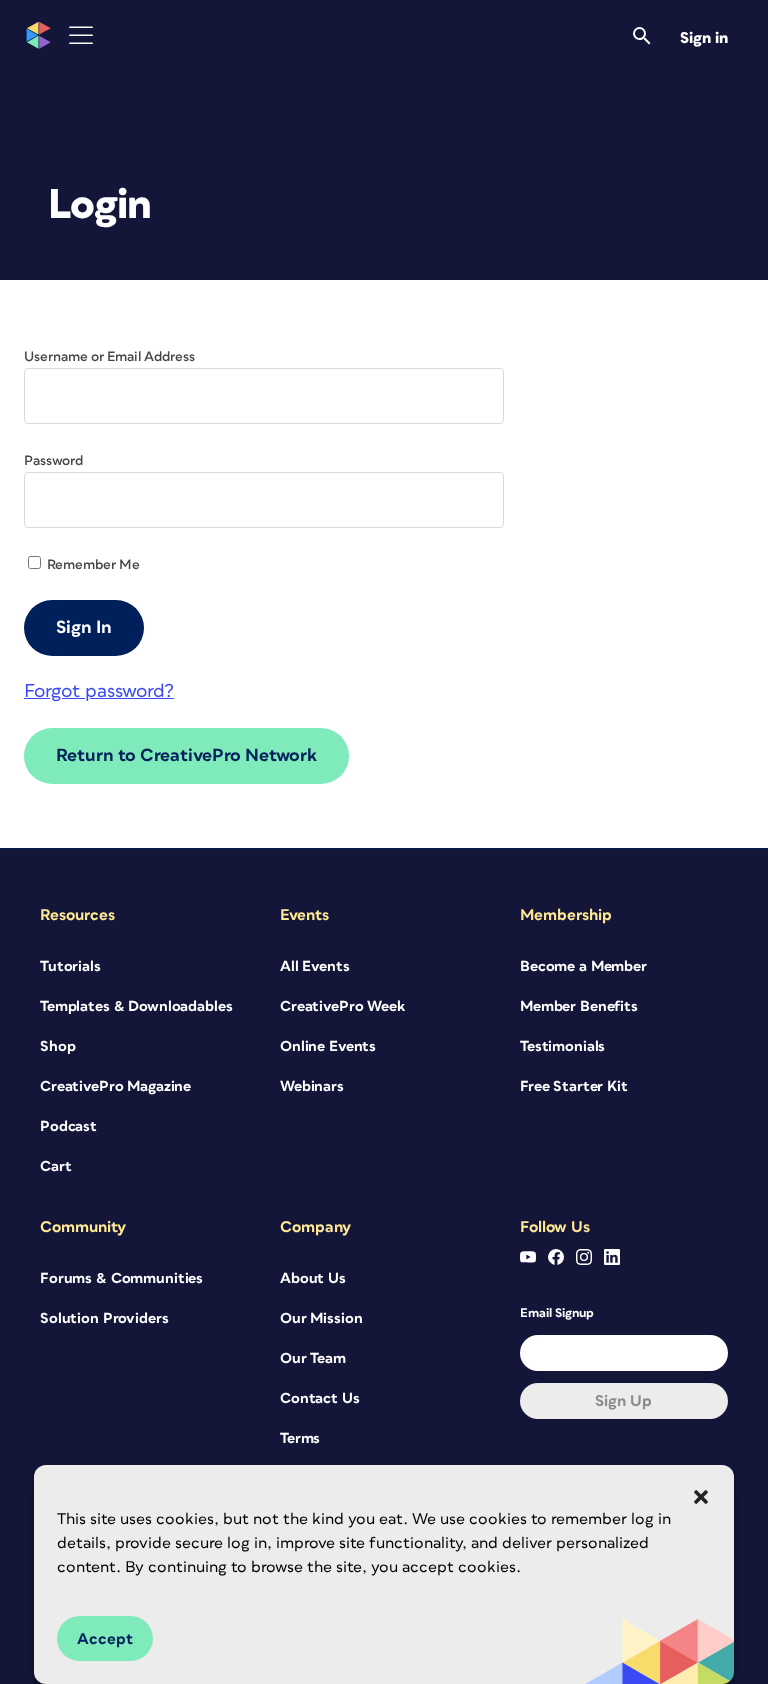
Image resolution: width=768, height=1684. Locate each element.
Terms (300, 1438)
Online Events (328, 1046)
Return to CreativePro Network (186, 756)
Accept (105, 1639)
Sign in (704, 38)
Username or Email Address (109, 357)
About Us (313, 1278)
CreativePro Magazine (115, 1086)
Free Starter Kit (574, 1086)
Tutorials (70, 966)
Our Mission (321, 1318)
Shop (57, 1046)
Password (53, 461)
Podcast (68, 1126)
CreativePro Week (342, 1006)
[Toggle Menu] (81, 35)
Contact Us (320, 1398)
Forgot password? (99, 691)
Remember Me (92, 565)
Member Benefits (579, 1006)
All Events (315, 966)
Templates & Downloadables (136, 1006)
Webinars (312, 1086)
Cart (55, 1166)
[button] (701, 1497)
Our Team (313, 1358)
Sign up (623, 1401)
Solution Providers (104, 1318)
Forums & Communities (121, 1278)
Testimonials (562, 1046)
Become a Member (583, 966)
